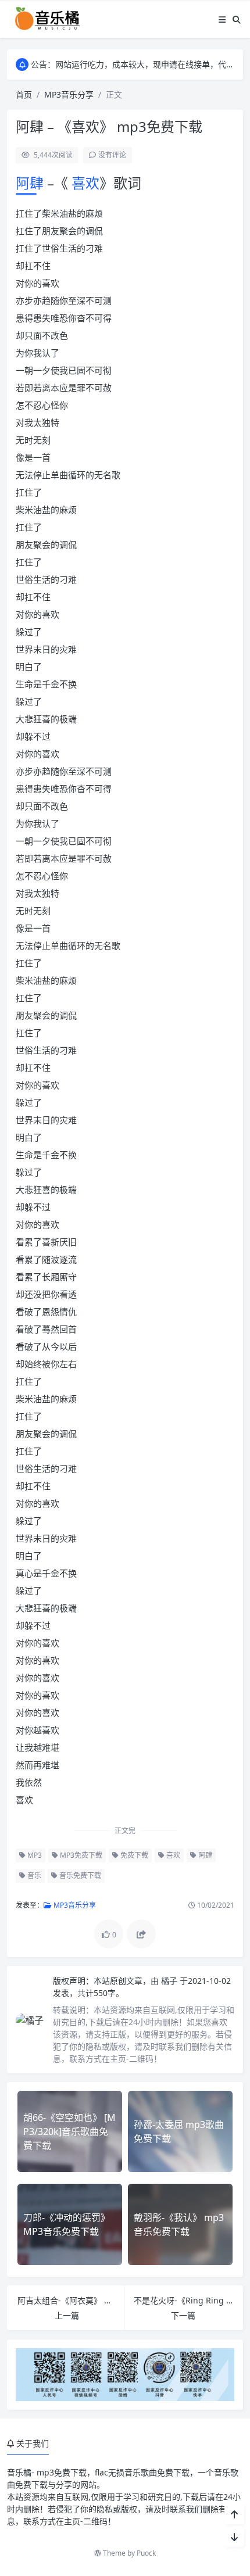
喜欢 (84, 183)
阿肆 (31, 183)
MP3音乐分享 (69, 94)
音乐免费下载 (79, 1875)
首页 (24, 94)
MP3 (34, 1855)
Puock (146, 2553)
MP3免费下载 (80, 1855)
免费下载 (133, 1855)
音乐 (33, 1875)
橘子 (170, 1981)
